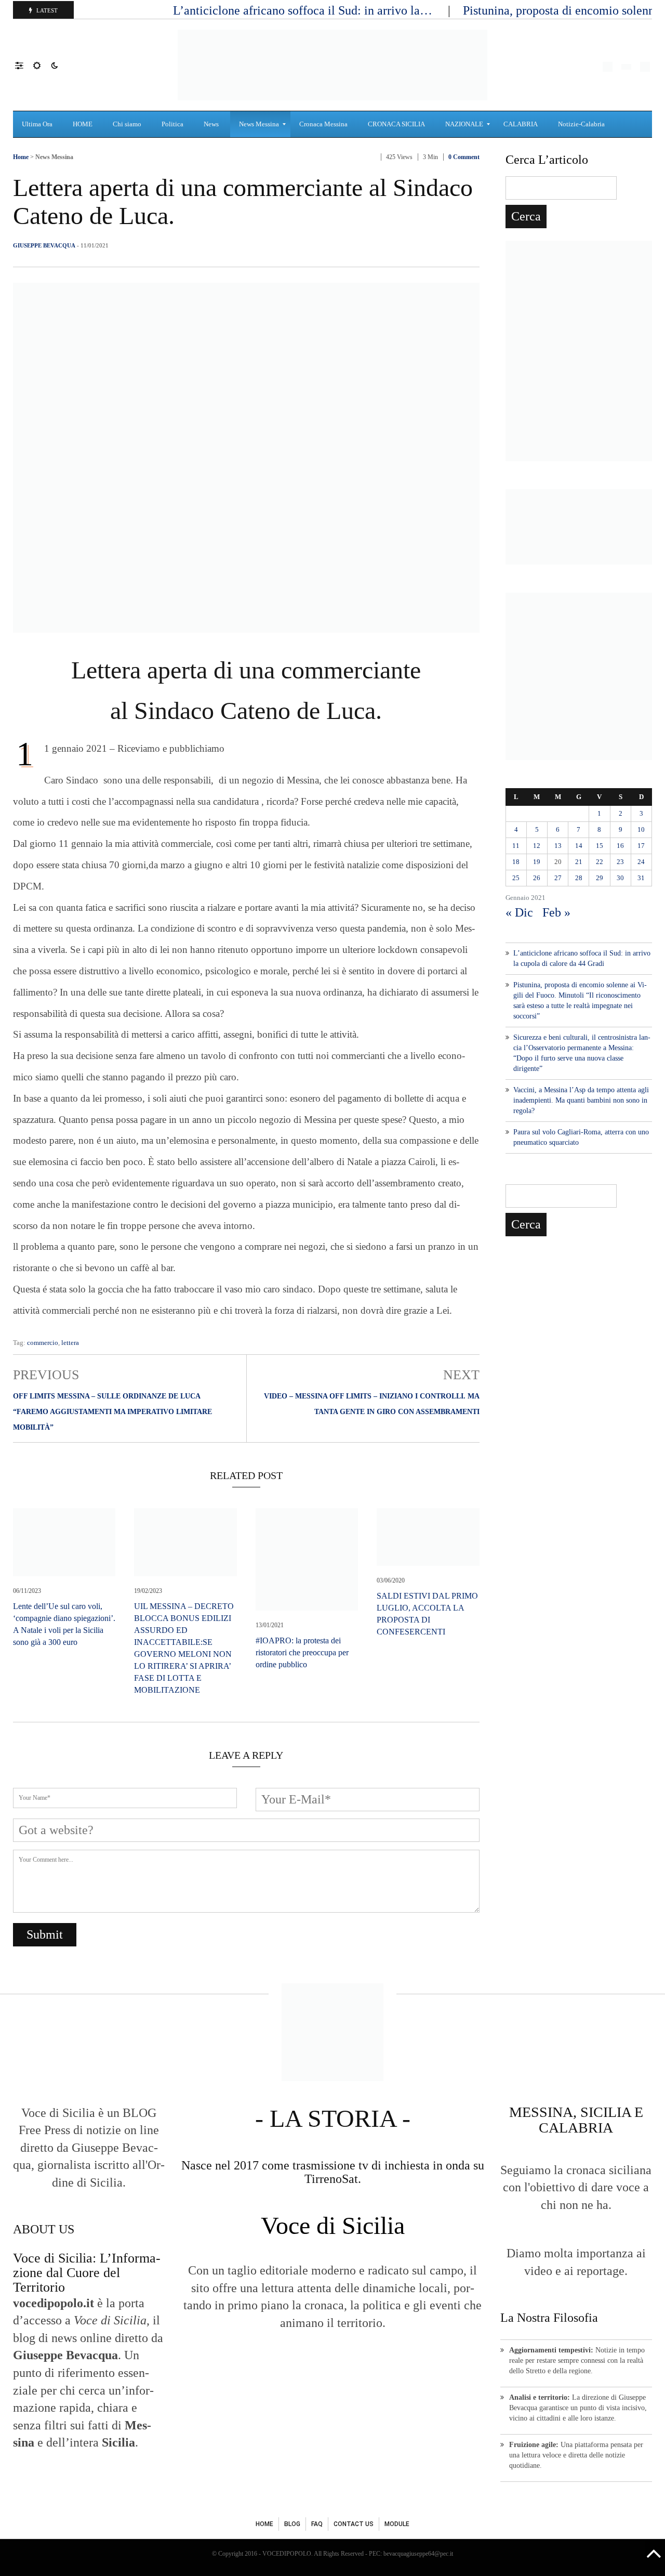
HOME (264, 2524)
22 (600, 862)
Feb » (556, 912)
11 (516, 846)
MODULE (397, 2524)
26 (537, 878)
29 (600, 878)
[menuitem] (38, 124)
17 (641, 846)
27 (558, 878)
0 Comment (464, 157)
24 (641, 862)
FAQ (317, 2524)
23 (620, 862)
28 (579, 878)
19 (537, 862)
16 (620, 846)
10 (641, 829)
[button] (24, 65)
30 (620, 878)
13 (558, 846)
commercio (43, 1343)
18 (516, 862)
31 (641, 878)
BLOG (292, 2524)
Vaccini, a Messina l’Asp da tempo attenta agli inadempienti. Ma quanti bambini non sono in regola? (581, 1100)
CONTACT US (354, 2524)
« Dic (519, 912)
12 (537, 846)
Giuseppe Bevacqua (44, 245)
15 (600, 846)
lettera (70, 1343)
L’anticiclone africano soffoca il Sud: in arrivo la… (304, 10)
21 (579, 862)
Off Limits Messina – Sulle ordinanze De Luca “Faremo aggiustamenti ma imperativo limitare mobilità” (112, 1412)
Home (21, 157)
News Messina (54, 157)
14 (579, 846)
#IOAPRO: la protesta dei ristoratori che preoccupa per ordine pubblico (302, 1652)
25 (516, 878)
